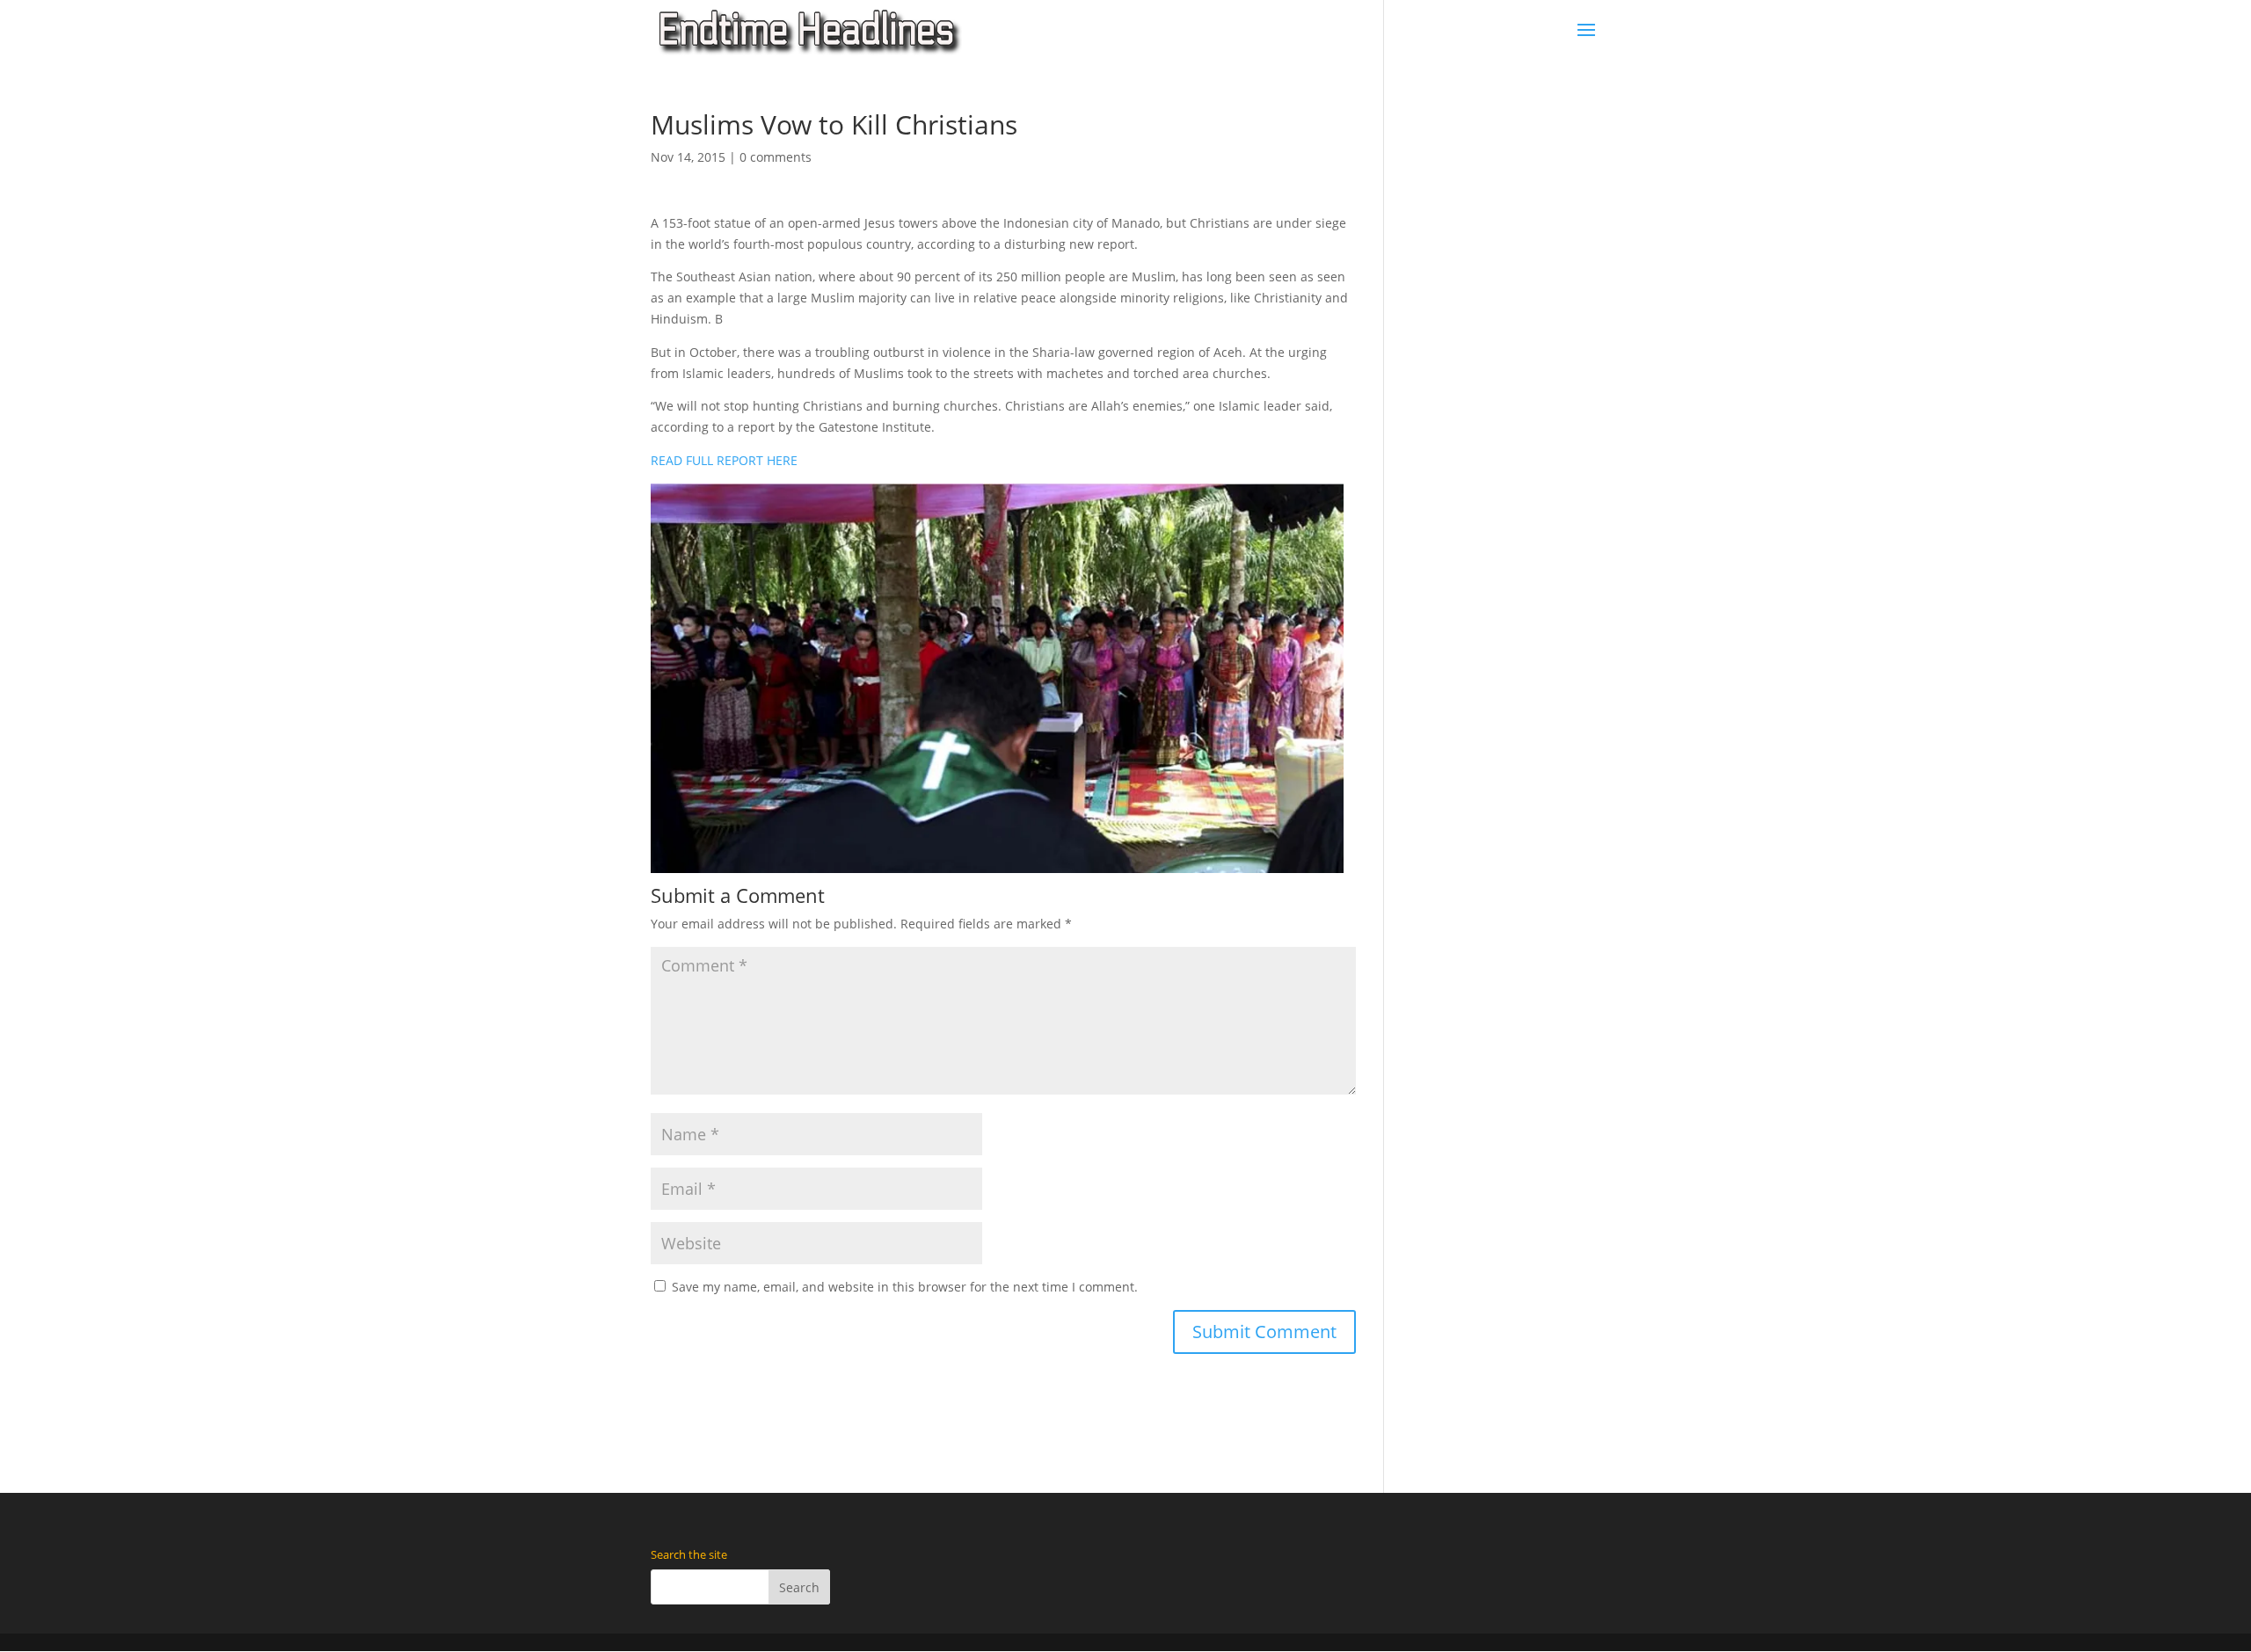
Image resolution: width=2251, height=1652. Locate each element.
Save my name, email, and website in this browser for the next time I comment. (905, 1287)
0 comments (776, 157)
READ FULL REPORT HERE (724, 460)
